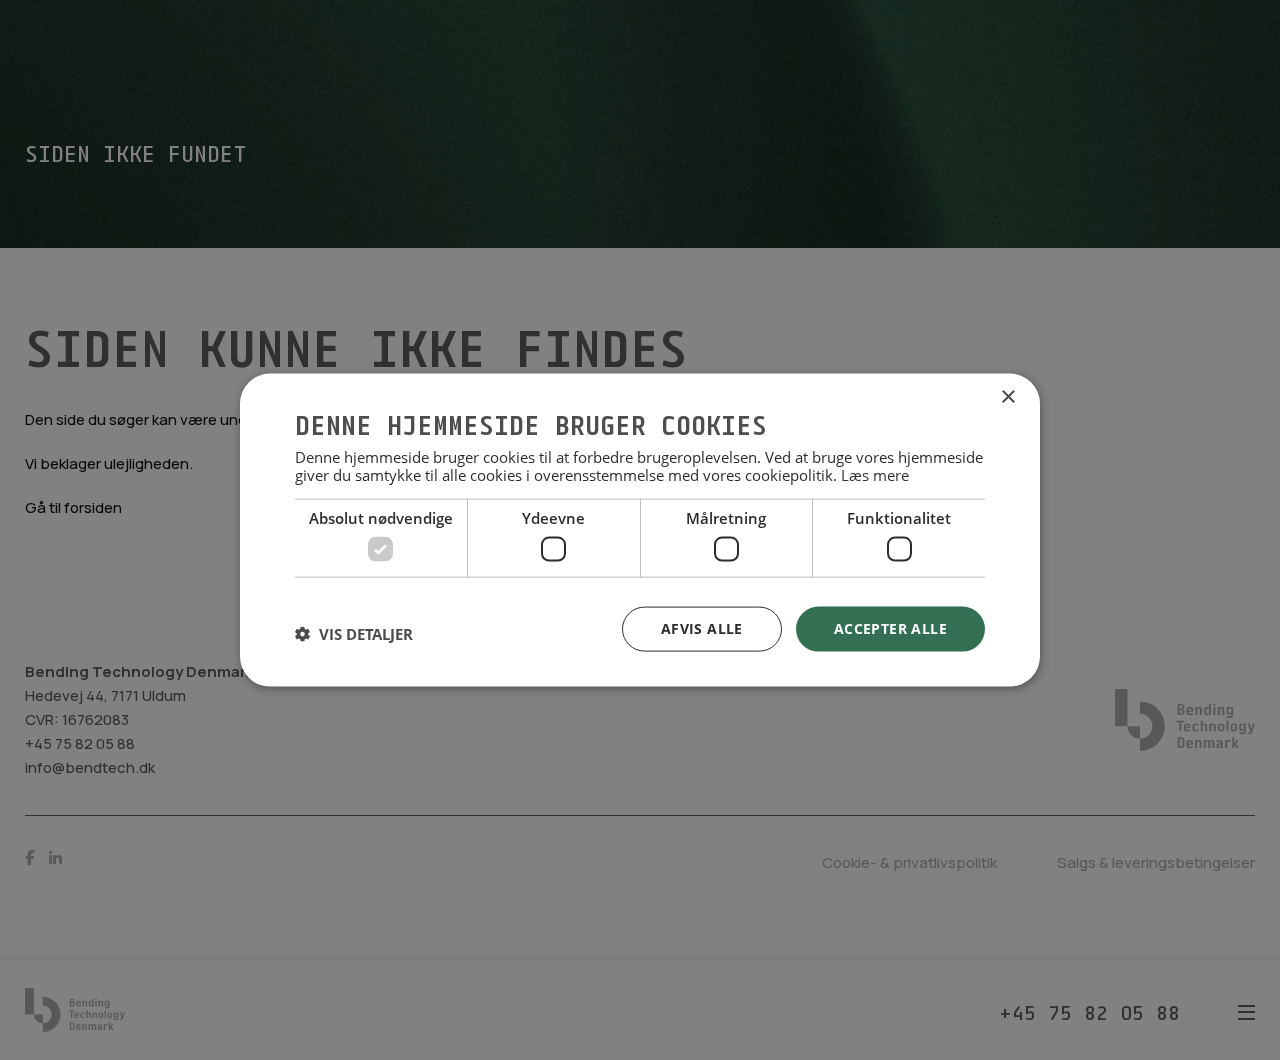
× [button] (1007, 397)
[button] (354, 634)
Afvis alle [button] (702, 628)
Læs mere (875, 474)
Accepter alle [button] (890, 628)
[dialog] (640, 530)
